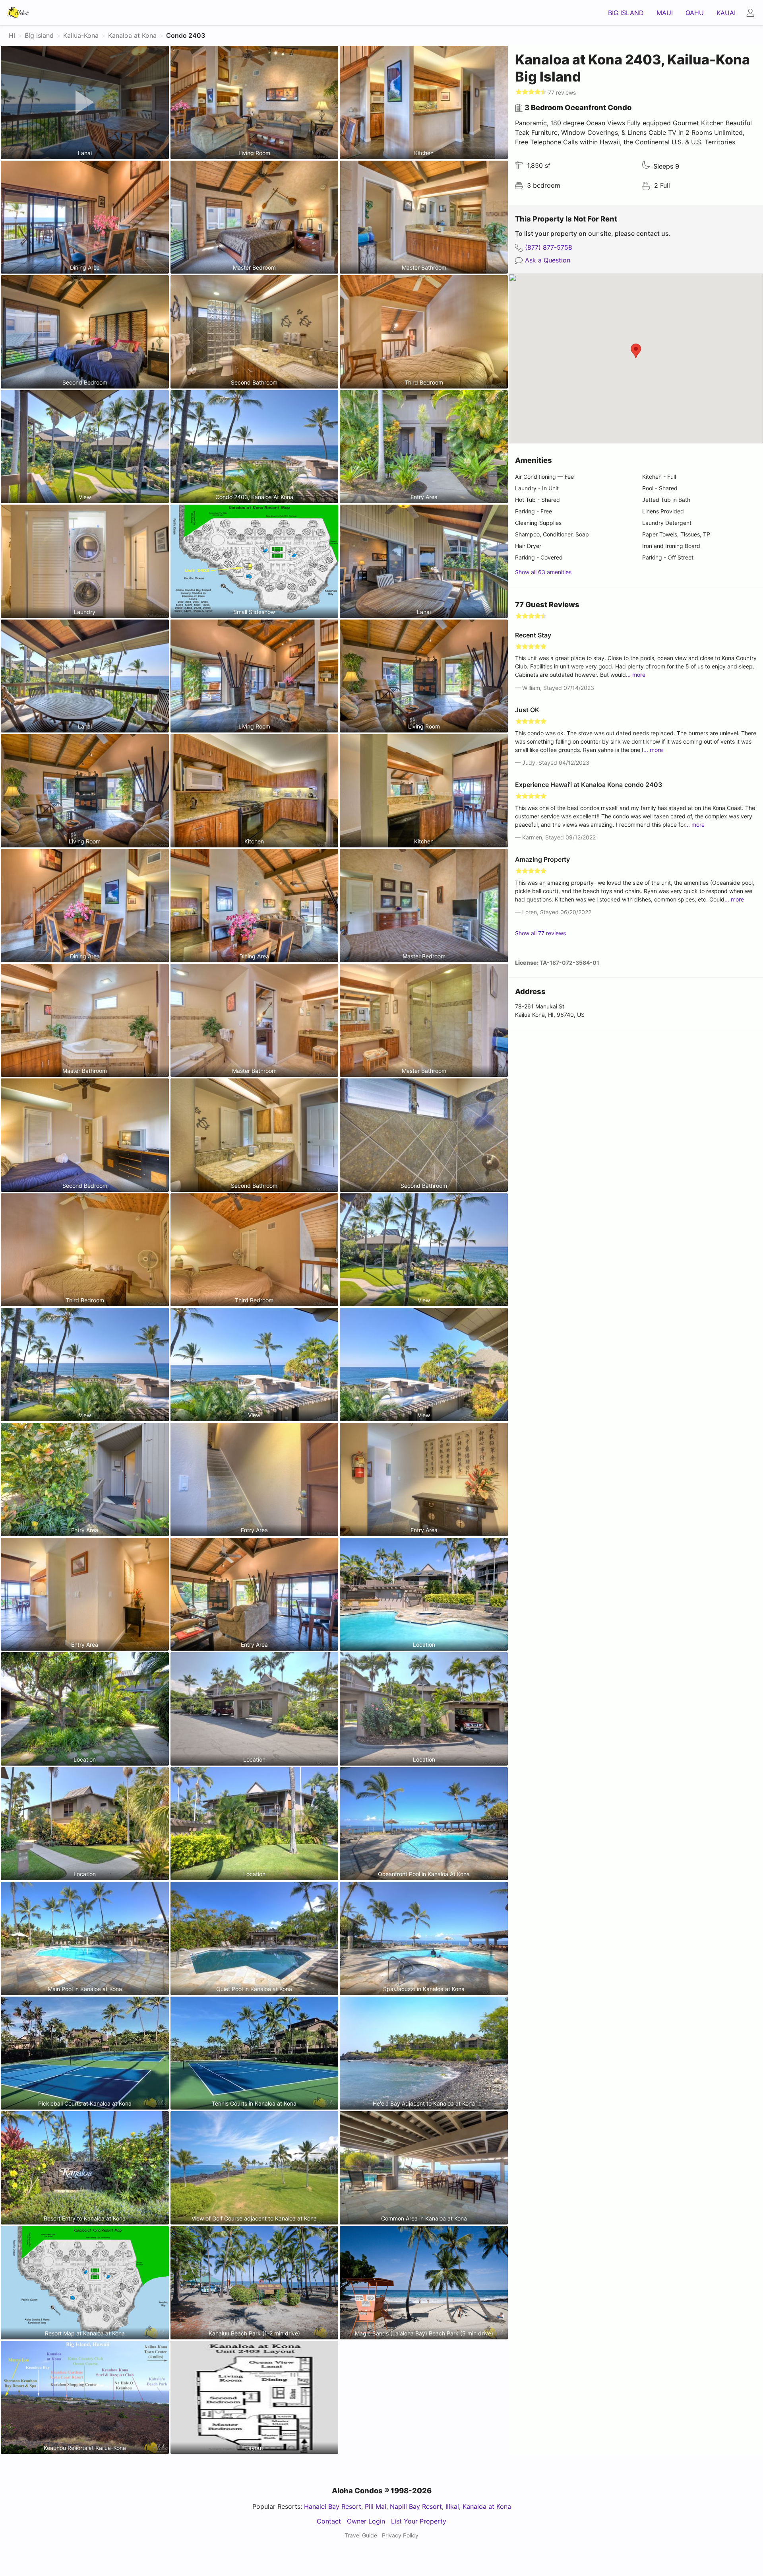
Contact (329, 2521)
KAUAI (726, 13)
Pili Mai (376, 2506)
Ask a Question (548, 260)
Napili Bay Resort (416, 2506)
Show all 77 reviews (540, 933)
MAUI (665, 13)
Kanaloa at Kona (487, 2506)
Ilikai (452, 2506)
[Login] (752, 13)
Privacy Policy (400, 2535)
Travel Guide (361, 2535)
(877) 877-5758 (549, 247)
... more (636, 675)
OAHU (695, 13)
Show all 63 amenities (543, 572)
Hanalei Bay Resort (333, 2506)
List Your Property (419, 2521)
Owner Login (366, 2521)
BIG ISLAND (626, 13)
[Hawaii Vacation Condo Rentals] (18, 13)
